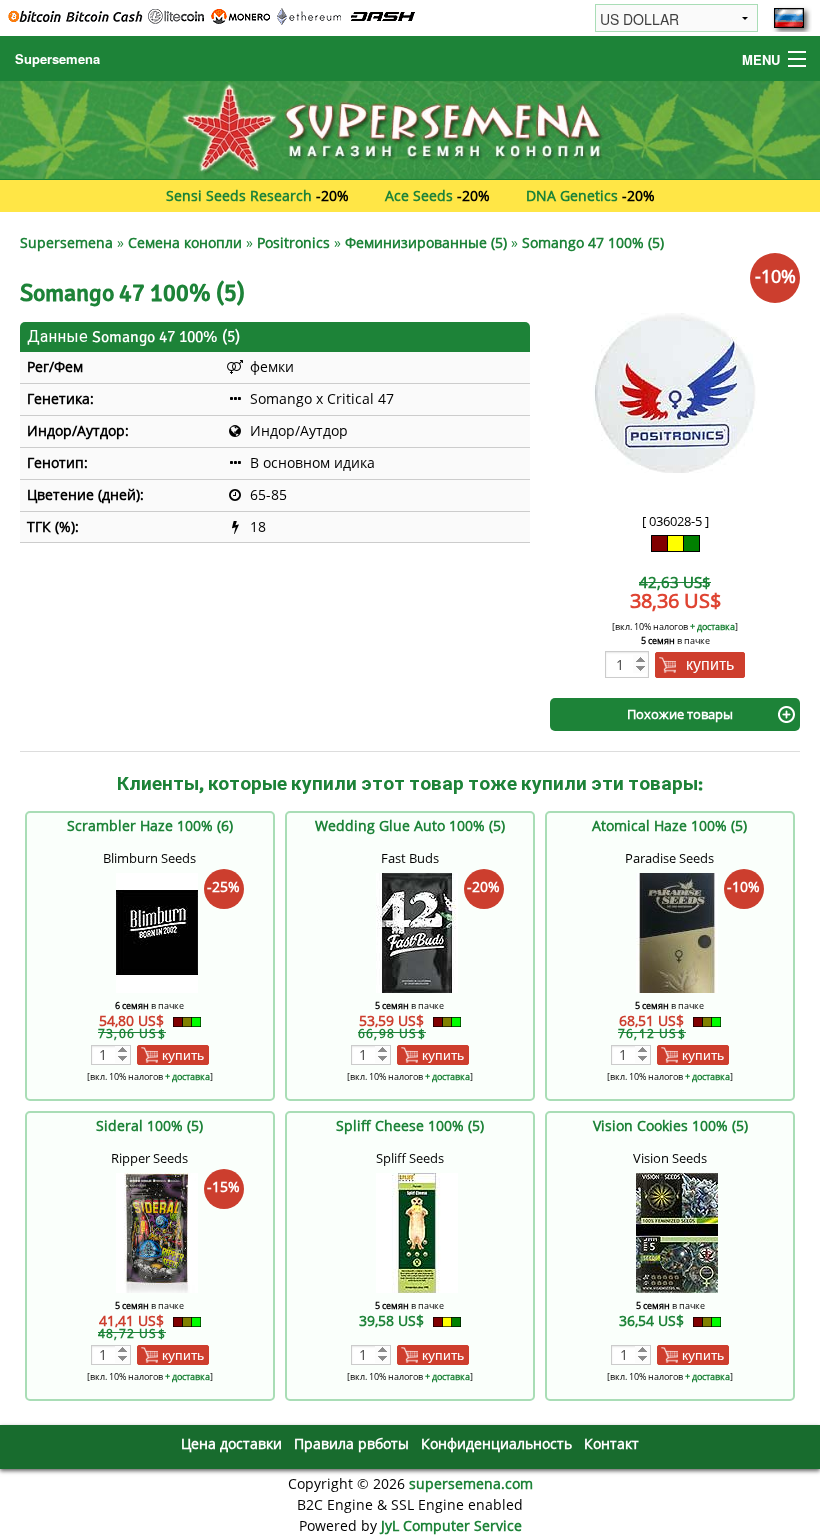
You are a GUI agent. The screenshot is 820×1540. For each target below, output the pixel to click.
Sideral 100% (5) (149, 1125)
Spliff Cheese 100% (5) (410, 1125)
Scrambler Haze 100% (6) (150, 825)
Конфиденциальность (496, 1443)
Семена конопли (185, 242)
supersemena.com (471, 1483)
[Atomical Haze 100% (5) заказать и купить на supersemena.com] (677, 931)
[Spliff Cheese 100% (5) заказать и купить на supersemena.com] (417, 1231)
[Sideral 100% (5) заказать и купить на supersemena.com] (157, 1231)
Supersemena (57, 58)
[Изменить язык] (789, 18)
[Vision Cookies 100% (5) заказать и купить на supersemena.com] (677, 1231)
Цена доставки (231, 1443)
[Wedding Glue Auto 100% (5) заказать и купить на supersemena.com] (417, 931)
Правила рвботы (351, 1443)
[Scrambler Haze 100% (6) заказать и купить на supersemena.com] (157, 931)
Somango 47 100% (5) (593, 242)
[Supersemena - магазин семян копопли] (410, 128)
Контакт (611, 1443)
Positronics (293, 242)
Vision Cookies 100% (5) (670, 1125)
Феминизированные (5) (426, 242)
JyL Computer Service (451, 1525)
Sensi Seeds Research (239, 195)
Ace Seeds (419, 195)
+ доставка (712, 626)
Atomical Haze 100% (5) (669, 825)
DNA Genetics (572, 195)
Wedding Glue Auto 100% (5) (410, 825)
